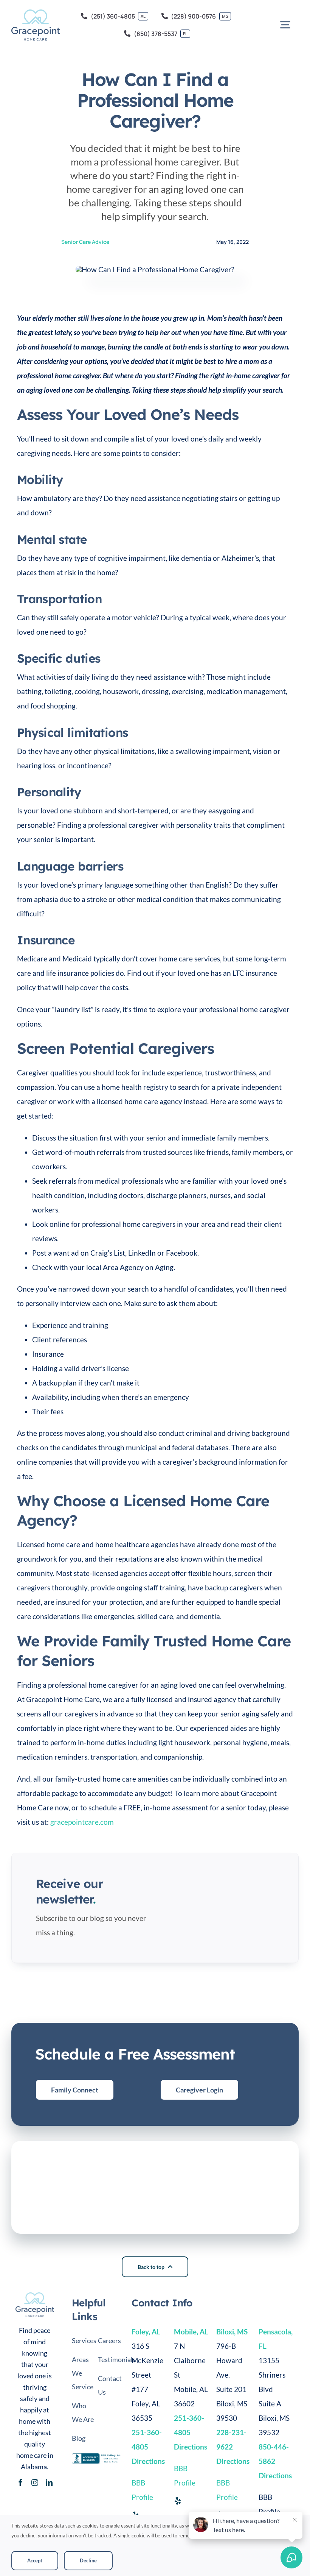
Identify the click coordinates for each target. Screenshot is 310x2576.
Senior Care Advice (85, 242)
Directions (233, 2461)
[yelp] (178, 2501)
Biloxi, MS (232, 2332)
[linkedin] (49, 2482)
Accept (35, 2560)
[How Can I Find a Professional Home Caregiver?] (35, 2296)
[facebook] (20, 2482)
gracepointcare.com (82, 1822)
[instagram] (35, 2482)
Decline (88, 2560)
